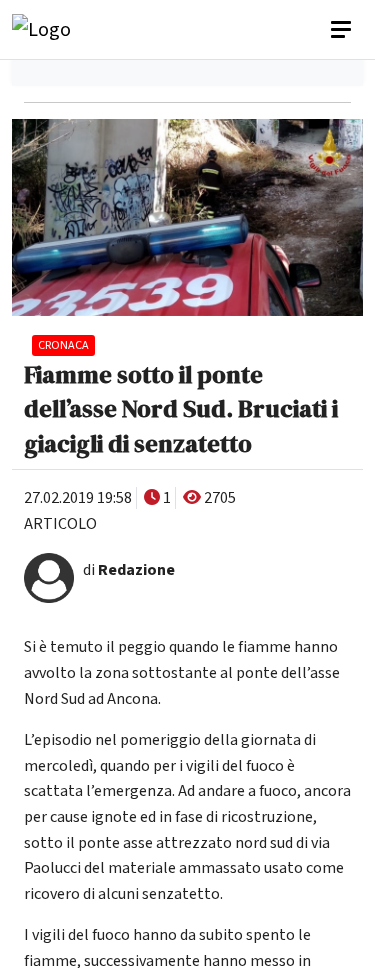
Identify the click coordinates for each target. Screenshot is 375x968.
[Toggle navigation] (343, 30)
